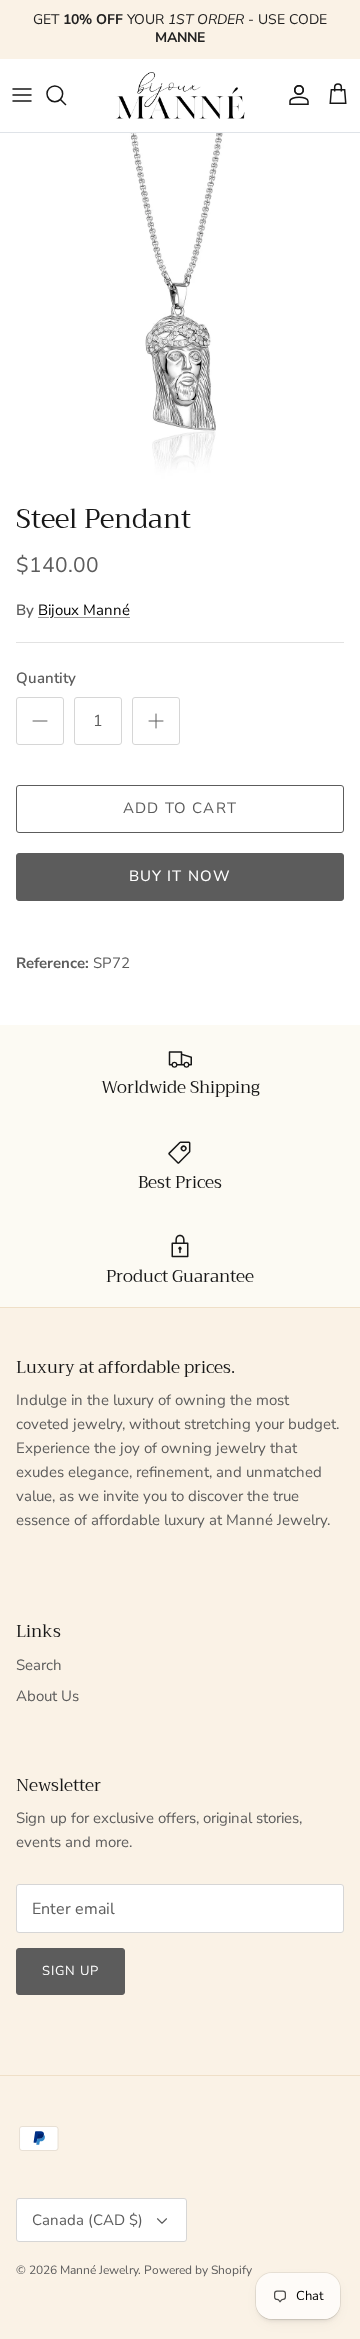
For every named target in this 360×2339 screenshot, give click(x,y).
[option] (180, 313)
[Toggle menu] (22, 95)
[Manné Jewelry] (180, 95)
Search (39, 1665)
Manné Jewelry (99, 2270)
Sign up (70, 1971)
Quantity (46, 678)
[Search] (66, 95)
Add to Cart (180, 808)
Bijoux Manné (84, 610)
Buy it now (180, 876)
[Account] (294, 95)
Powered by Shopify (198, 2270)
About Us (47, 1696)
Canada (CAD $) (87, 2220)
